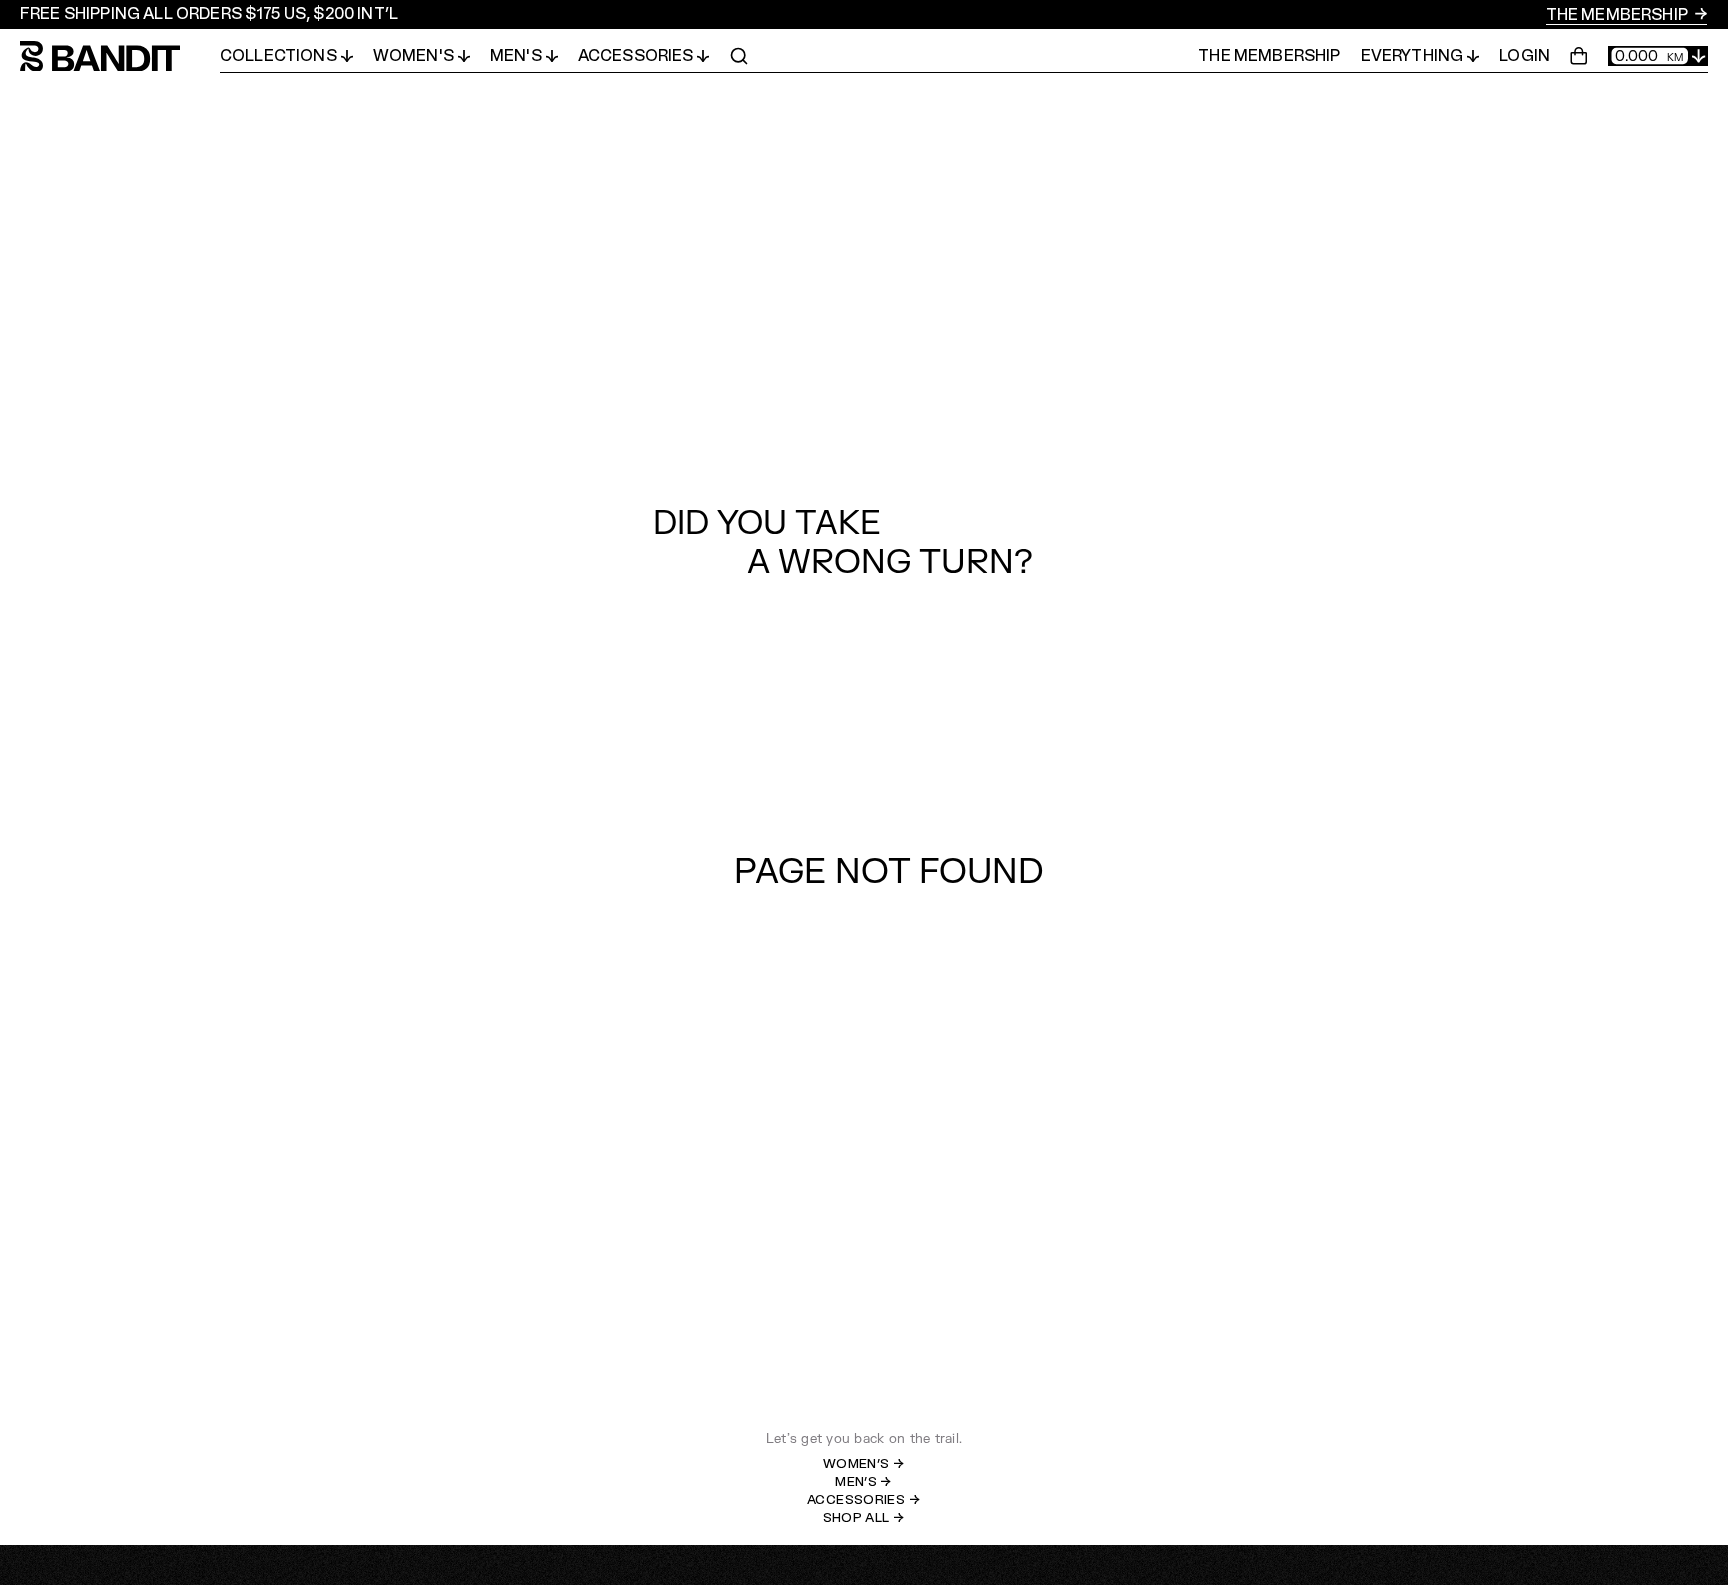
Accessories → (864, 1500)
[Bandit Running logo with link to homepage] (120, 56)
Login (1524, 56)
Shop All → (864, 1518)
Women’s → (864, 1464)
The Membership (1618, 15)
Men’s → (864, 1482)
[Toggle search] (739, 56)
